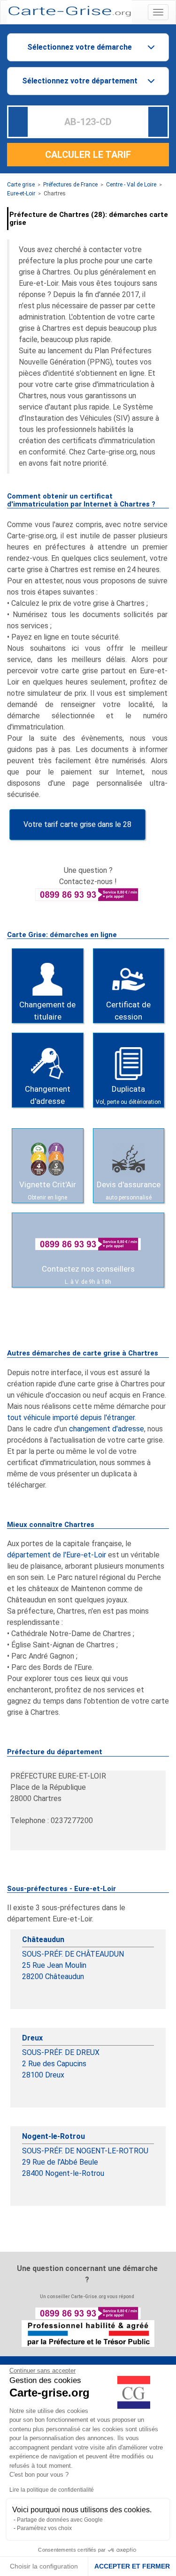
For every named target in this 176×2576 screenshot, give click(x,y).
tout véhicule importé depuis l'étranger (71, 1418)
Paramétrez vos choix (44, 2528)
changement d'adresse (107, 1429)
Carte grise (21, 185)
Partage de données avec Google (60, 2520)
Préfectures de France (70, 185)
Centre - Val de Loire (131, 185)
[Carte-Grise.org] (69, 11)
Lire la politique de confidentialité (52, 2490)
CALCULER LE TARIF (88, 155)
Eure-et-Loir (21, 194)
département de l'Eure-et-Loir (57, 1555)
